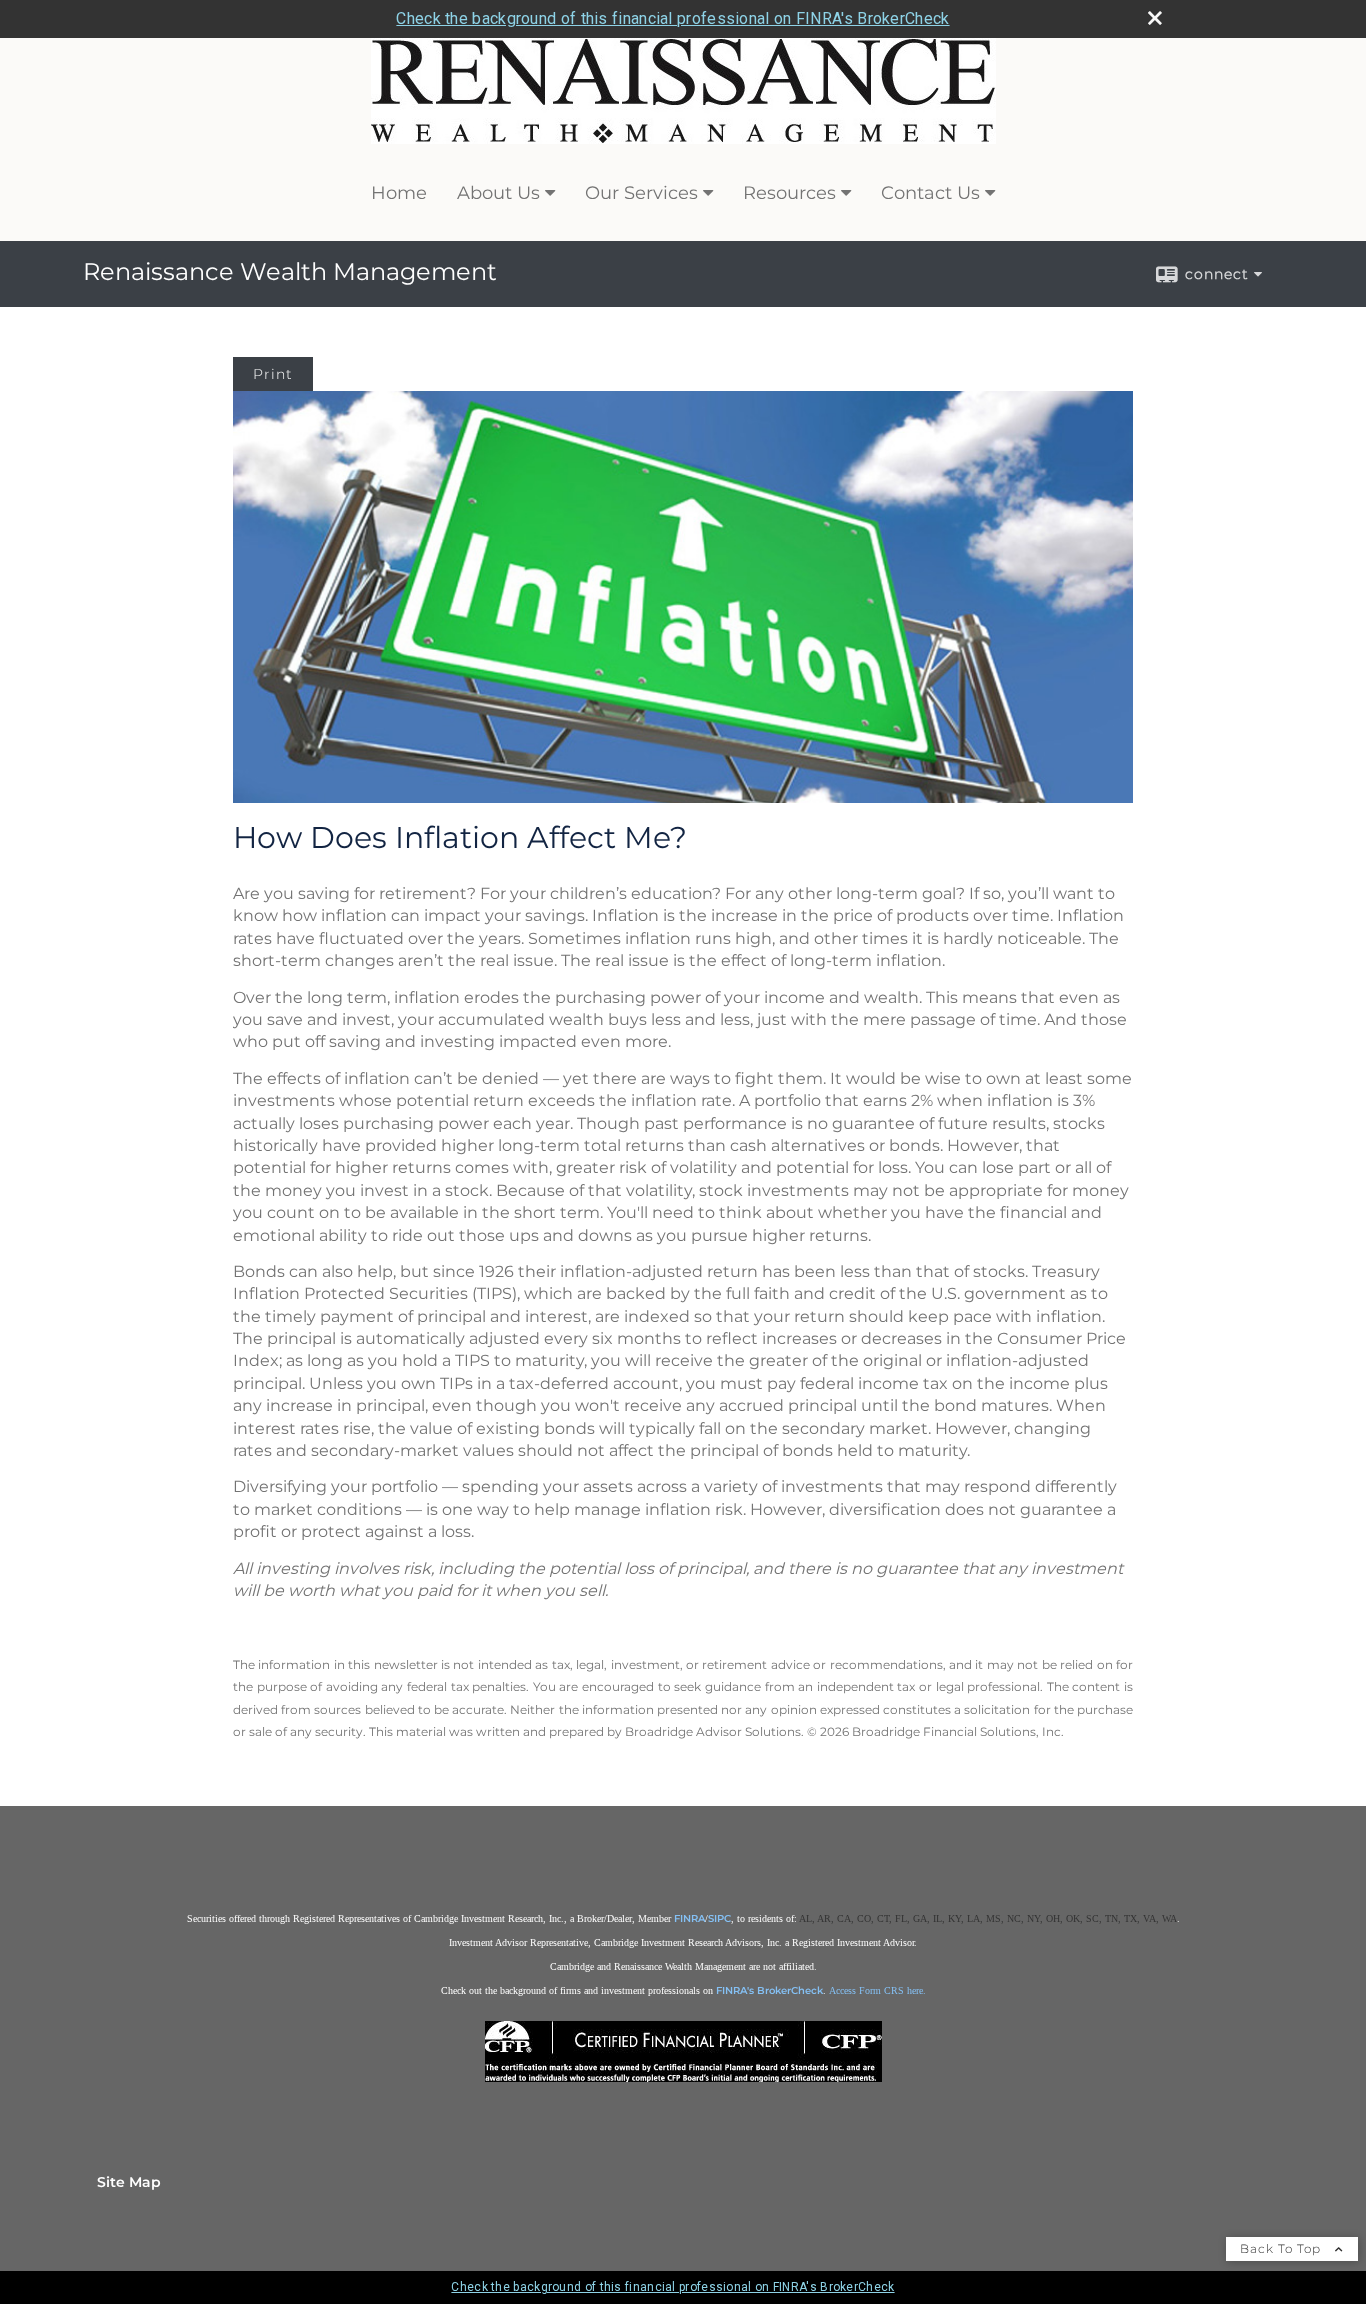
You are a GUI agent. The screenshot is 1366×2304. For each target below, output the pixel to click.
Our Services (641, 193)
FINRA (689, 1918)
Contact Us (930, 193)
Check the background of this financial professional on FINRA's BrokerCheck (672, 18)
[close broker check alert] (1155, 18)
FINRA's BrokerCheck (769, 1990)
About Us (498, 193)
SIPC (719, 1918)
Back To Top (1282, 2248)
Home (399, 193)
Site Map (129, 2182)
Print (273, 374)
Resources (789, 193)
